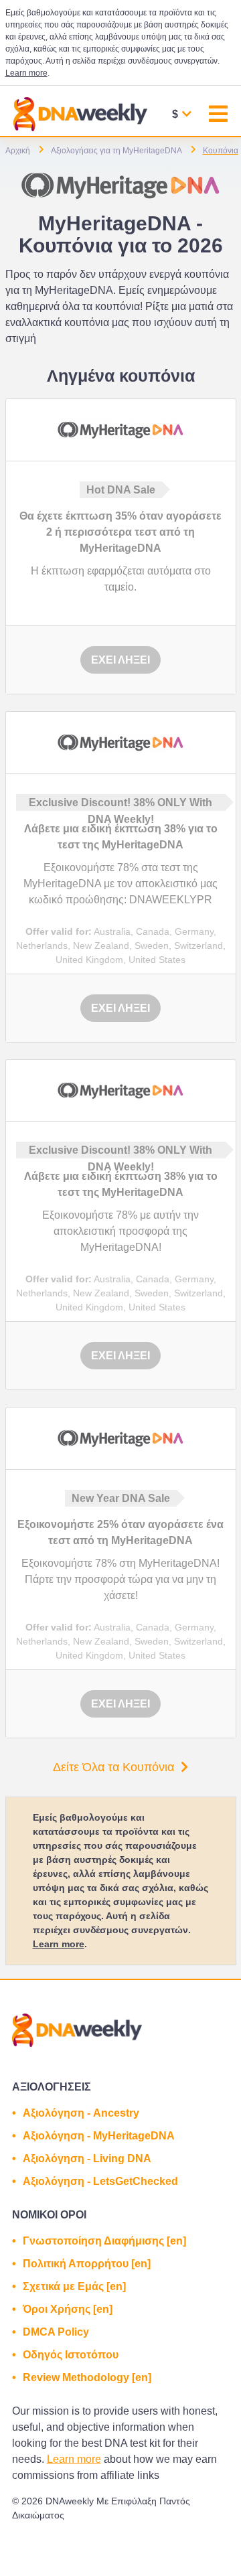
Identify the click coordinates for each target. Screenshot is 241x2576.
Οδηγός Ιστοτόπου (71, 2355)
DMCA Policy (56, 2332)
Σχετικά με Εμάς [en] (74, 2286)
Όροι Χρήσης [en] (68, 2309)
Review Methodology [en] (87, 2377)
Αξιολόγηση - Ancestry (81, 2113)
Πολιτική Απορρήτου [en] (87, 2264)
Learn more (26, 73)
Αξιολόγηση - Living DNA (87, 2158)
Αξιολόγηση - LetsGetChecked (100, 2181)
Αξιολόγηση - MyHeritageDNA (99, 2136)
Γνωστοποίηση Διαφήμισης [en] (104, 2241)
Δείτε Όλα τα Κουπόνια (113, 1767)
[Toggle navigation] (218, 116)
